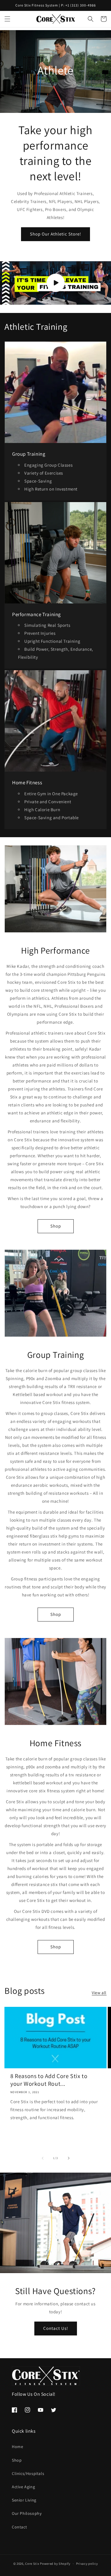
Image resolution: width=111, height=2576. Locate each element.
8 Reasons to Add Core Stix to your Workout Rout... (49, 2080)
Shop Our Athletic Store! (55, 234)
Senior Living (24, 2500)
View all (99, 1993)
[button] (7, 19)
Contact (19, 2527)
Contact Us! (56, 2328)
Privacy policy (87, 2564)
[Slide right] (69, 2158)
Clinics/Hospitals (28, 2473)
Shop (56, 1226)
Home (17, 2447)
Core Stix (32, 2564)
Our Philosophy (27, 2513)
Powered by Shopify (55, 2564)
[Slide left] (43, 2158)
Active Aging (23, 2487)
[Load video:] (55, 283)
